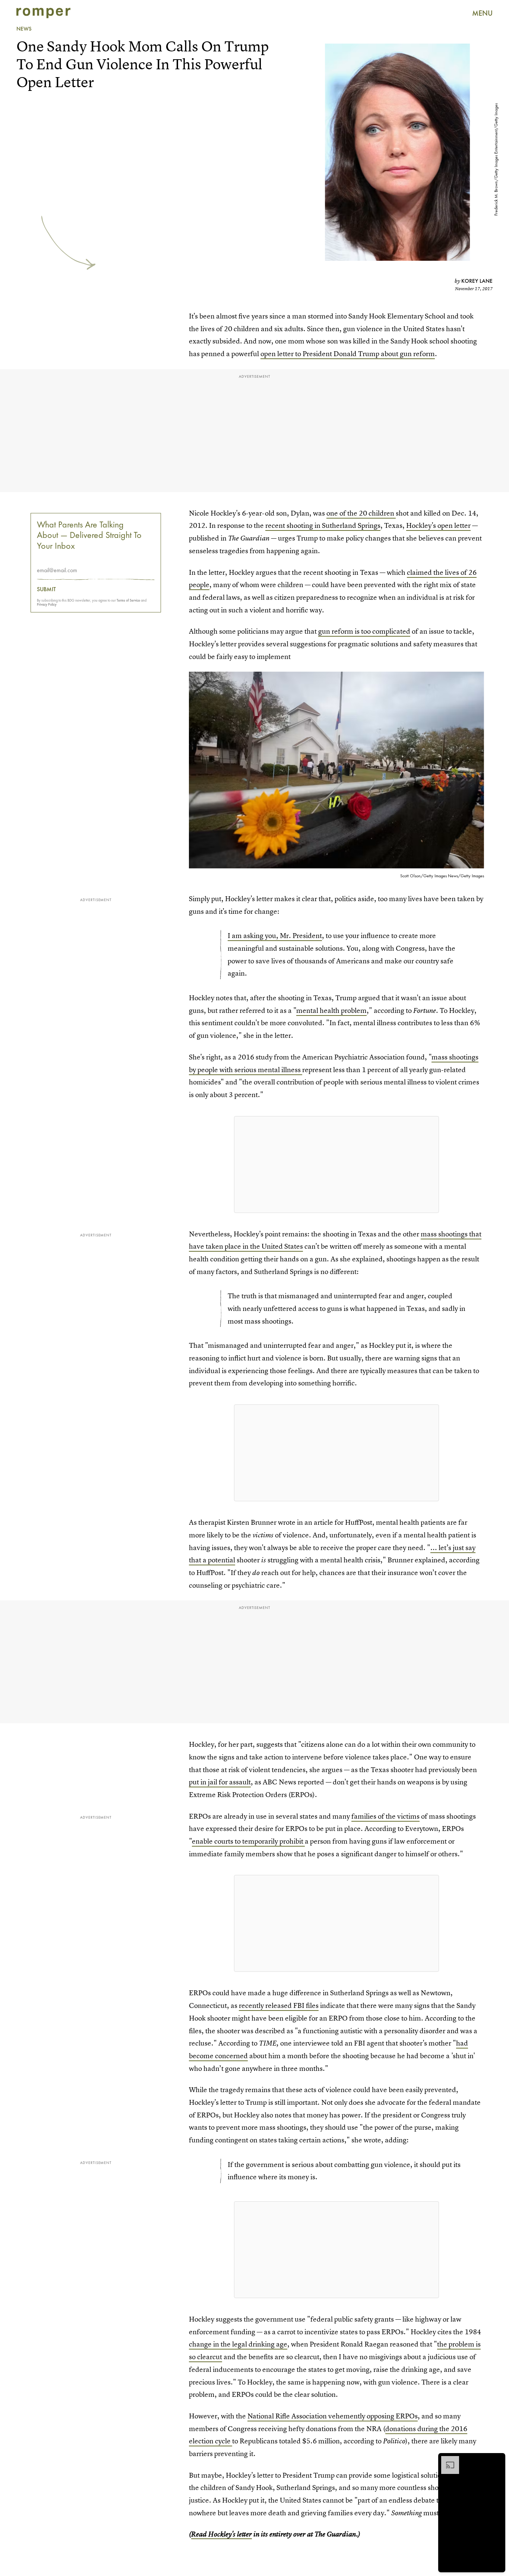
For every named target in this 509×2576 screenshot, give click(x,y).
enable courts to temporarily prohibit (248, 1841)
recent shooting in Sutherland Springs (323, 525)
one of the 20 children (361, 513)
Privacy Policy (47, 604)
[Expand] (446, 2460)
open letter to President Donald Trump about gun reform (348, 354)
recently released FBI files (279, 2005)
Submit (46, 589)
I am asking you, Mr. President (275, 936)
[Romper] (43, 13)
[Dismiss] (497, 2460)
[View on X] (336, 1165)
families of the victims (385, 1816)
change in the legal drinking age (238, 2344)
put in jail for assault (220, 1782)
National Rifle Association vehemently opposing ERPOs (333, 2416)
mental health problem (331, 1010)
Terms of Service (128, 600)
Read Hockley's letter (222, 2534)
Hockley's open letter (438, 525)
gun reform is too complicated (364, 631)
